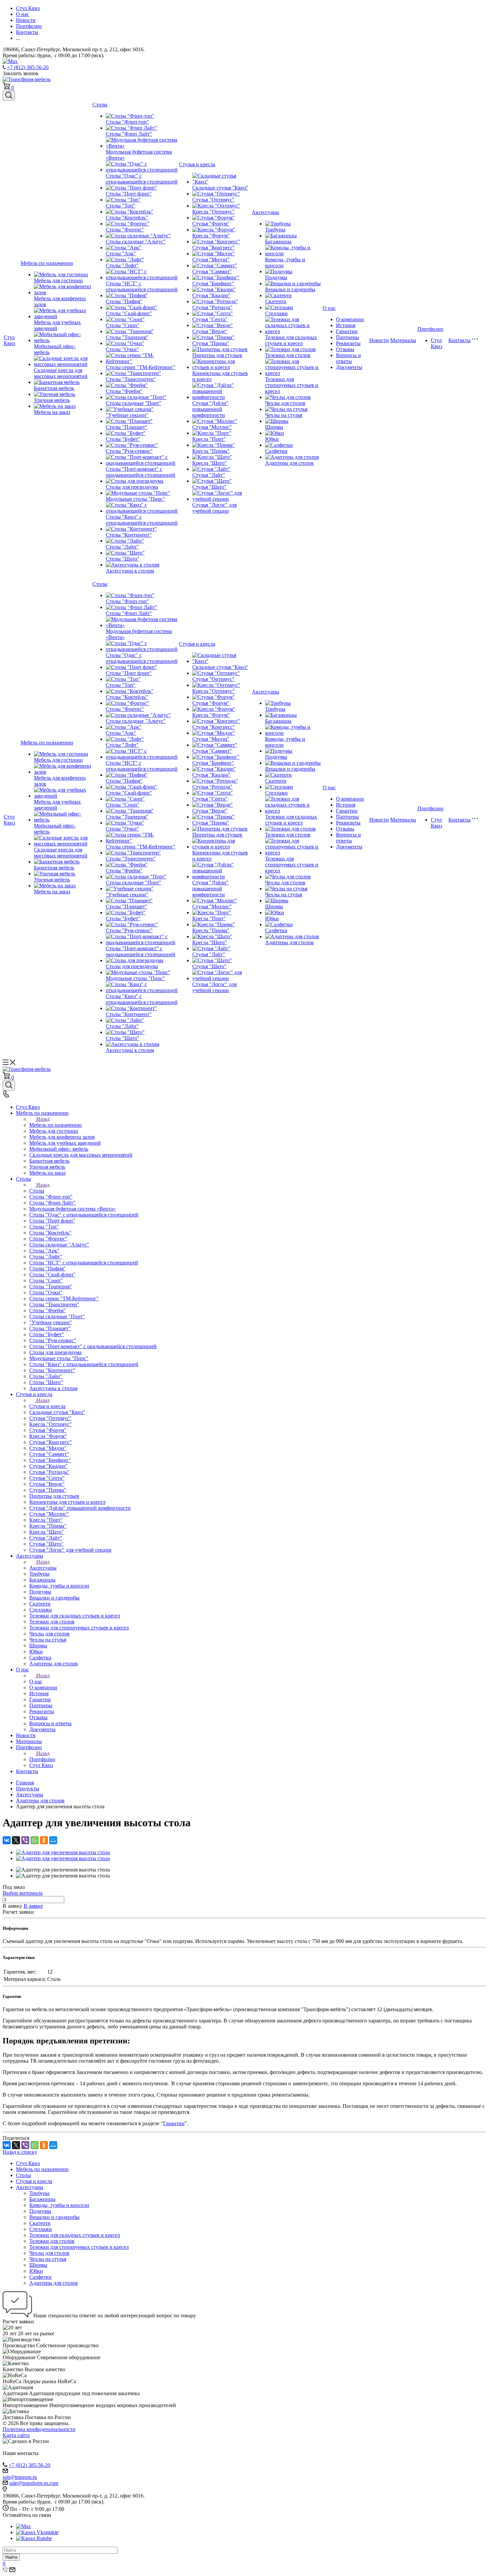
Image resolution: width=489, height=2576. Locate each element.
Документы (349, 367)
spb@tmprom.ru (20, 2477)
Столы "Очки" (122, 349)
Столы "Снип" (123, 325)
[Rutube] (34, 2538)
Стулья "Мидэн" (211, 259)
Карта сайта (16, 2435)
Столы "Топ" (121, 206)
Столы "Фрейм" (124, 391)
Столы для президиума (132, 487)
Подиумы (276, 277)
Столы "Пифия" (124, 301)
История (346, 325)
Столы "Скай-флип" (129, 313)
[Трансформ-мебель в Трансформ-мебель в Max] (10, 61)
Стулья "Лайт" (209, 475)
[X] (16, 1840)
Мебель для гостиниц (58, 280)
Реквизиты (348, 343)
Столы (100, 105)
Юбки (272, 439)
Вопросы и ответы (348, 358)
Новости (379, 340)
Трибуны (275, 230)
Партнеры (347, 337)
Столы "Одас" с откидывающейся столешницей (142, 179)
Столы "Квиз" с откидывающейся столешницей (142, 520)
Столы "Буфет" (123, 439)
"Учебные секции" (127, 415)
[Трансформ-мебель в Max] (23, 2526)
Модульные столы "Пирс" (135, 499)
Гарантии (347, 331)
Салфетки (276, 451)
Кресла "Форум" (211, 236)
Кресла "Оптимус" (214, 212)
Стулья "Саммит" (212, 271)
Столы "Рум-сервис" (129, 451)
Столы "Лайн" (122, 547)
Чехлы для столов (285, 403)
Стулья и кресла (197, 164)
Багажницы (278, 242)
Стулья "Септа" (210, 319)
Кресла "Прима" (211, 451)
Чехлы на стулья (284, 415)
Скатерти (276, 301)
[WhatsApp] (35, 1840)
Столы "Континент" (129, 535)
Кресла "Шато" (210, 463)
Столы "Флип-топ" (127, 122)
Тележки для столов (288, 355)
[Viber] (25, 1840)
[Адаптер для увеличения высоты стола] (63, 1852)
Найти (11, 2557)
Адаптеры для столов (289, 463)
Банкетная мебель (54, 388)
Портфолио (430, 329)
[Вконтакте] (37, 2532)
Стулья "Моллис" (212, 427)
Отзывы (345, 349)
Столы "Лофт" (122, 265)
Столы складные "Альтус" (136, 242)
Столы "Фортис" (125, 230)
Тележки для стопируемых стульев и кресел (292, 385)
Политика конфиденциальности (39, 2429)
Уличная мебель (52, 400)
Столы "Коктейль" (127, 218)
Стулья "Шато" (209, 487)
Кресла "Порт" (209, 439)
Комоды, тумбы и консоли (59, 2205)
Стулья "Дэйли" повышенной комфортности (210, 409)
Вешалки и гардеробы (290, 289)
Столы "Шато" (123, 559)
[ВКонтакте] (7, 1840)
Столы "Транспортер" (131, 379)
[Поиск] (9, 96)
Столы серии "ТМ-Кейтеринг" (141, 367)
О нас (329, 308)
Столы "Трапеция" (127, 337)
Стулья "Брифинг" (213, 283)
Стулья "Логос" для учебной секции (214, 508)
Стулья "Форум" (211, 224)
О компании (350, 319)
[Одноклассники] (44, 1840)
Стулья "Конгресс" (214, 248)
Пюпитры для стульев (217, 355)
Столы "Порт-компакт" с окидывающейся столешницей (141, 472)
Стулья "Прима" (211, 343)
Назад (43, 1119)
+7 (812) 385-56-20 (28, 67)
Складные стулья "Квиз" (220, 188)
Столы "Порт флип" (129, 194)
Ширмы (274, 427)
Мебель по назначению (47, 263)
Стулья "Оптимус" (213, 200)
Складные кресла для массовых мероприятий (61, 373)
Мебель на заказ (52, 412)
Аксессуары (265, 212)
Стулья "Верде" (210, 331)
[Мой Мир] (53, 1840)
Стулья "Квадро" (211, 295)
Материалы (403, 340)
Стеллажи (276, 313)
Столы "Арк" (121, 254)
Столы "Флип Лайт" (129, 134)
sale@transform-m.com (34, 2483)
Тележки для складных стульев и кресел (291, 340)
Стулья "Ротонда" (212, 307)
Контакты (460, 340)
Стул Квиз (9, 340)
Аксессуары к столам (130, 571)
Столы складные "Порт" (134, 403)
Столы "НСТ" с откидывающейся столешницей (142, 286)
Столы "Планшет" (127, 427)
